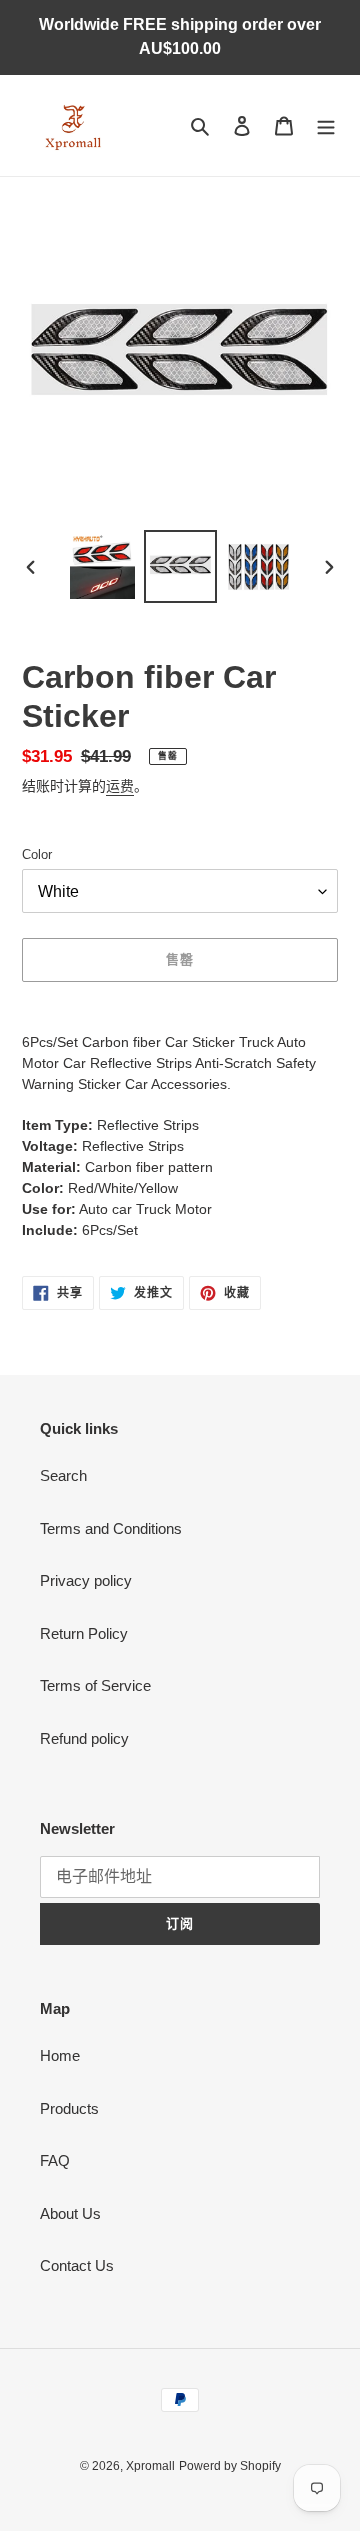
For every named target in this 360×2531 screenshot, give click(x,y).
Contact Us (77, 2265)
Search (63, 1475)
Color (37, 854)
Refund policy (84, 1738)
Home (60, 2055)
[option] (102, 566)
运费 (120, 786)
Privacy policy (86, 1580)
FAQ (55, 2160)
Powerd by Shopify (230, 2466)
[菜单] (326, 125)
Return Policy (84, 1633)
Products (69, 2108)
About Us (70, 2213)
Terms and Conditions (111, 1528)
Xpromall (150, 2466)
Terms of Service (95, 1685)
